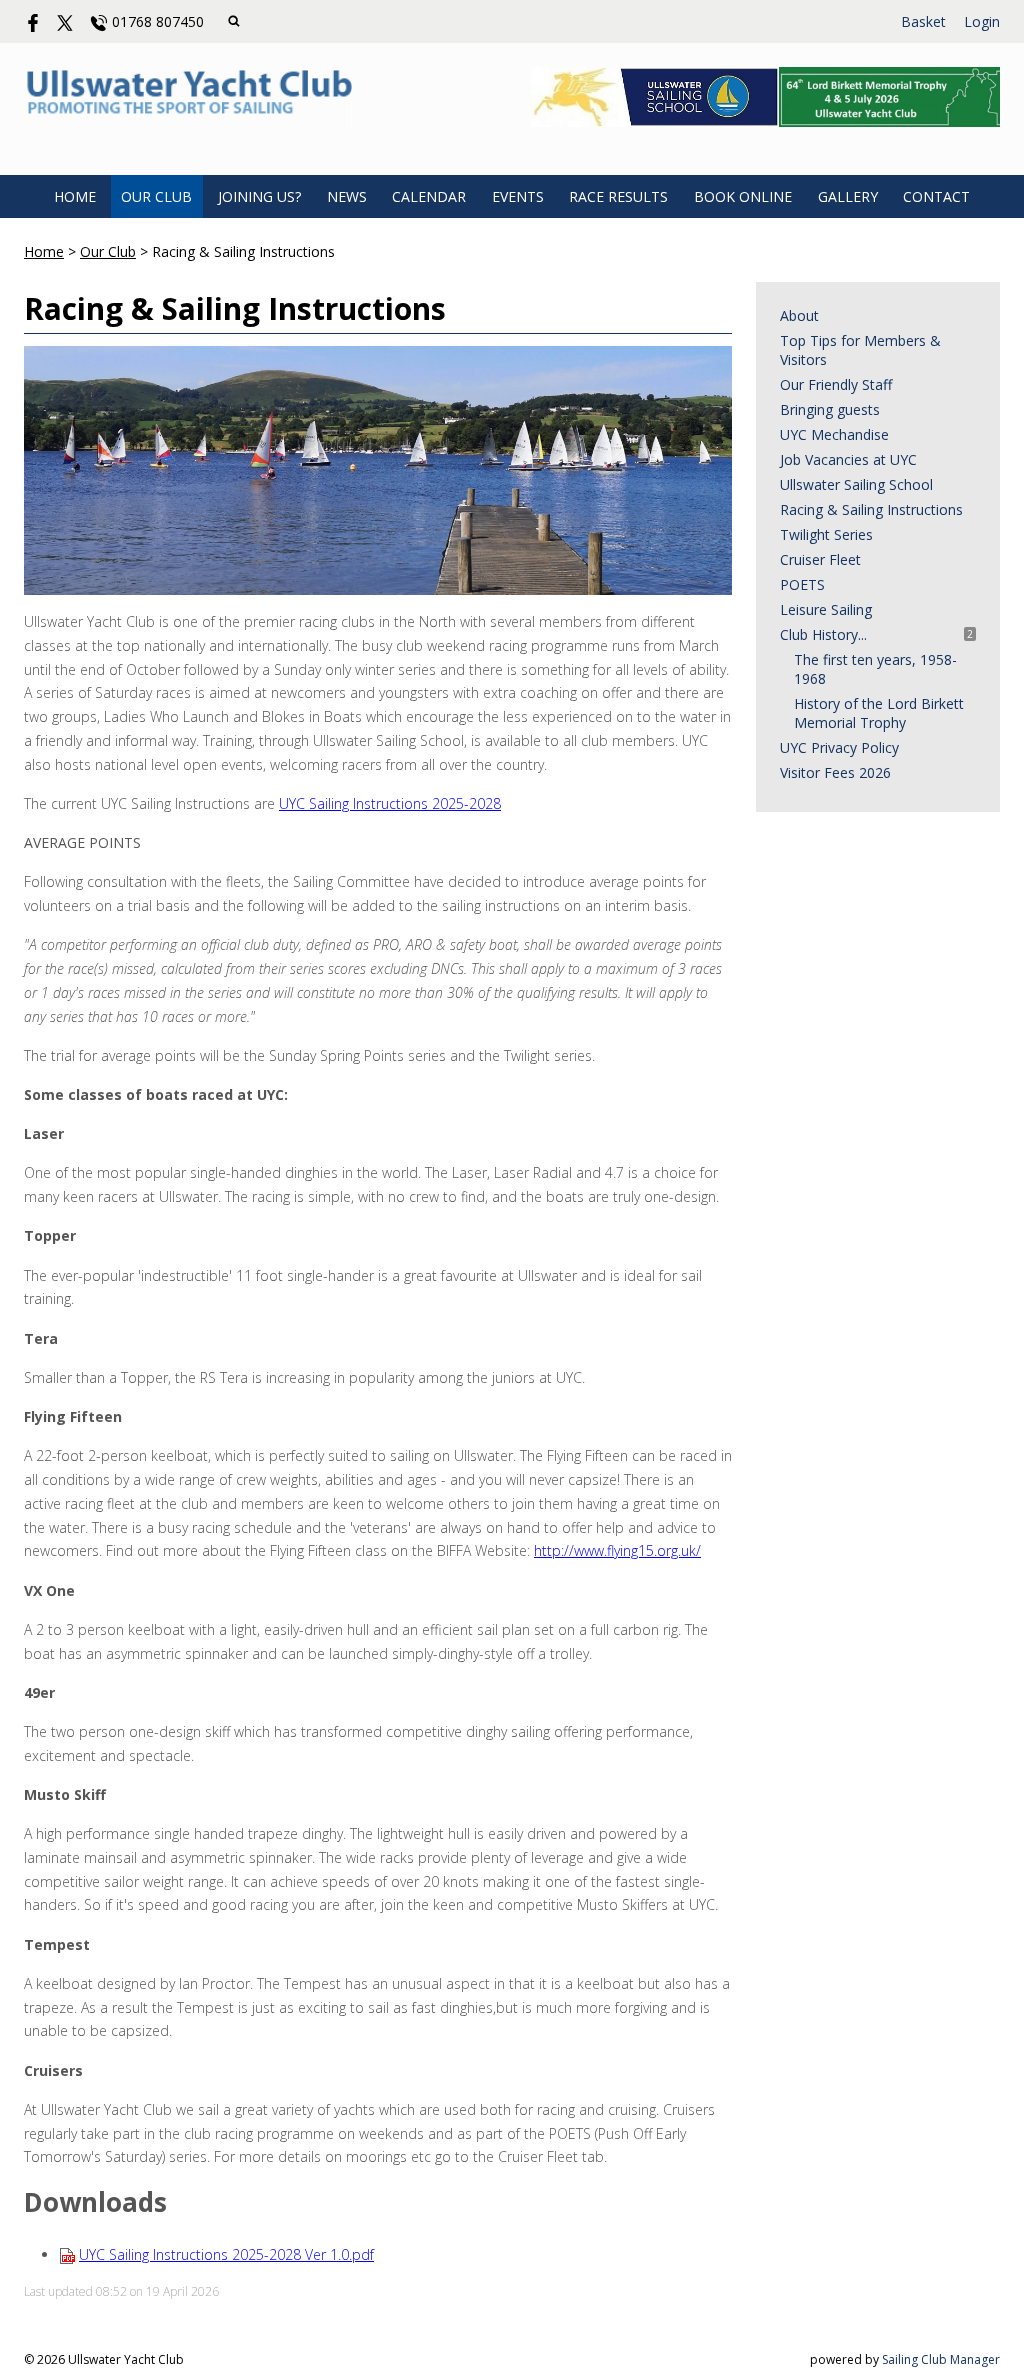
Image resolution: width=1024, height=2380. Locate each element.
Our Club (156, 196)
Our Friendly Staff (836, 384)
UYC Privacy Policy (839, 747)
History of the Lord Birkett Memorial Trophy (879, 713)
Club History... (823, 634)
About (799, 315)
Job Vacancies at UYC (848, 459)
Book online (743, 196)
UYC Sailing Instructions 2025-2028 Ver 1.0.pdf (226, 2254)
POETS (802, 584)
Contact (936, 196)
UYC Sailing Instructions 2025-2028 (390, 803)
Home (75, 196)
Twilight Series (826, 534)
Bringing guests (830, 409)
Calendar (429, 196)
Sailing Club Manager (941, 2359)
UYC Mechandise (834, 434)
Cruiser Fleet (820, 559)
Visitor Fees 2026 (835, 772)
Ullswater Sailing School (856, 484)
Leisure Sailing (826, 609)
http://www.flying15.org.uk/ (617, 1550)
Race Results (618, 196)
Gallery (848, 196)
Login (982, 21)
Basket (923, 21)
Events (518, 196)
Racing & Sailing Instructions (871, 509)
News (347, 196)
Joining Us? (259, 196)
